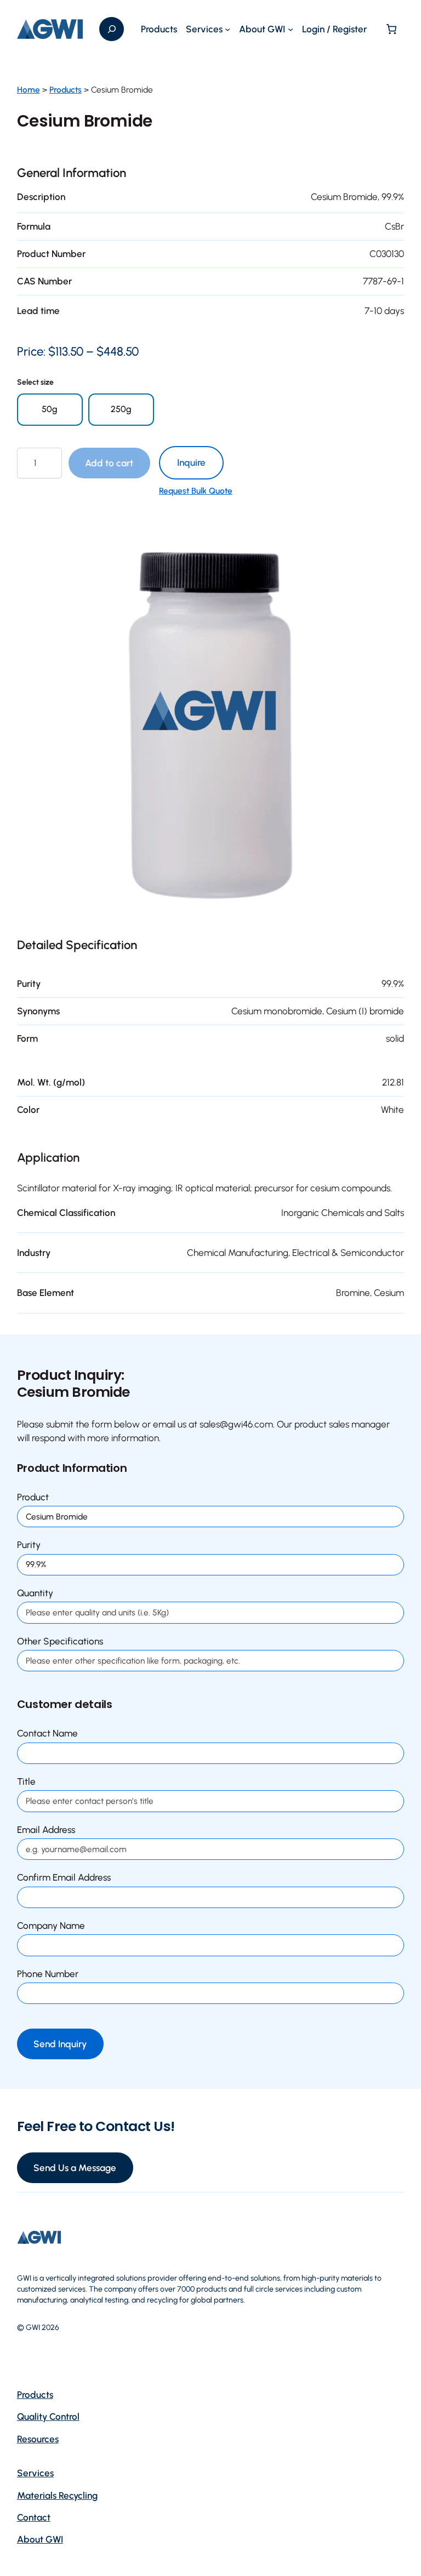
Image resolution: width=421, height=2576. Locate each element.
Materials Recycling (57, 2495)
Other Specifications (60, 1641)
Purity (29, 1545)
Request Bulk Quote (196, 491)
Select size (35, 382)
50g (50, 409)
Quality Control (48, 2417)
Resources (38, 2439)
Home (29, 90)
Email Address (46, 1830)
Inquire (191, 462)
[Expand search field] (112, 29)
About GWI (40, 2539)
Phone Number (48, 1974)
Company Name (51, 1926)
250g (121, 409)
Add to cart (109, 463)
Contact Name (47, 1733)
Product (33, 1497)
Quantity (35, 1593)
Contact (34, 2517)
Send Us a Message (75, 2168)
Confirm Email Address (64, 1877)
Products (66, 90)
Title (26, 1781)
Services (35, 2473)
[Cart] (392, 29)
